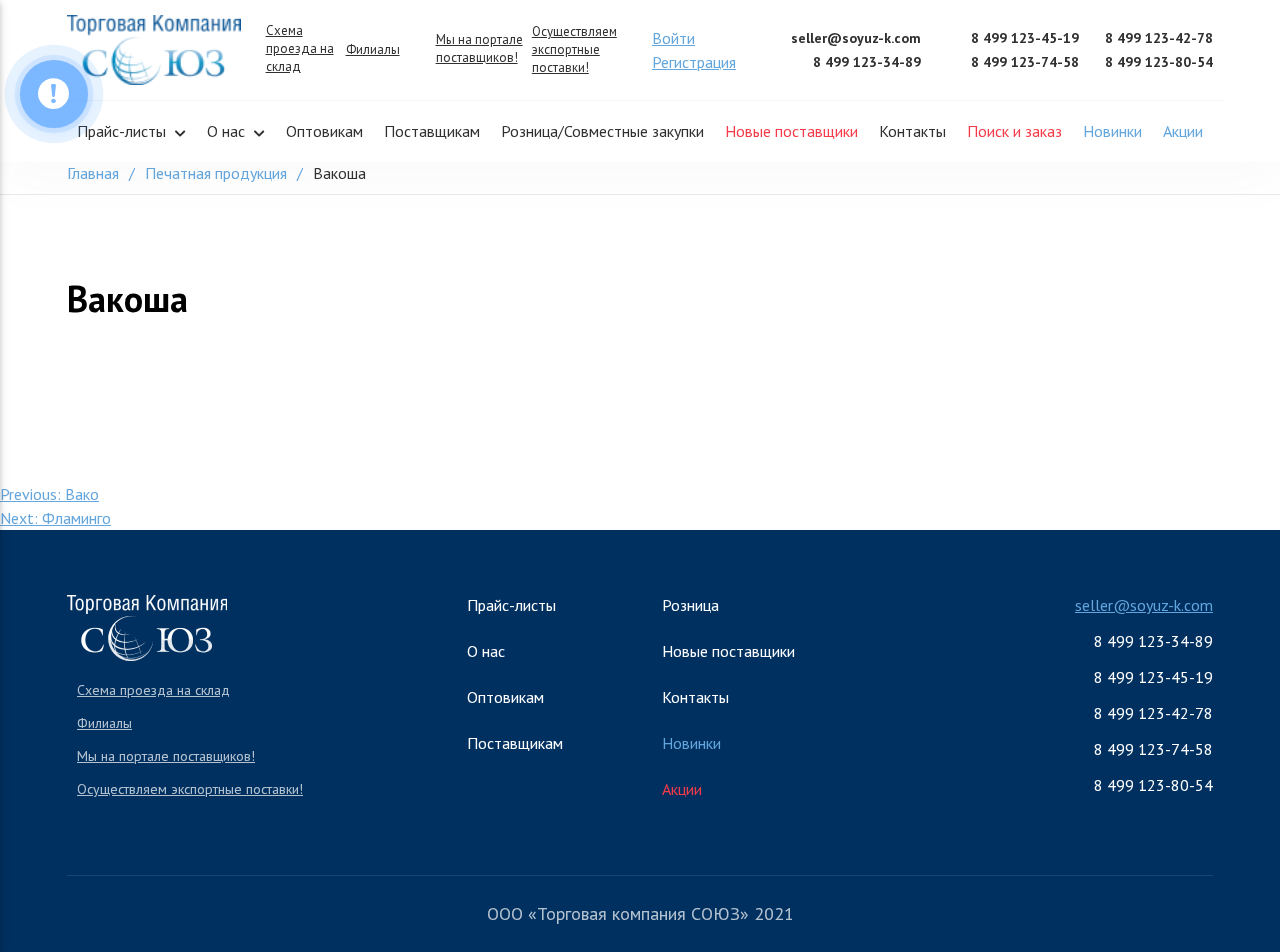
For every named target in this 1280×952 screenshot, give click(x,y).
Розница (690, 605)
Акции (1183, 131)
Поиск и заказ (1014, 131)
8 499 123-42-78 (1159, 38)
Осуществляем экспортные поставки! (574, 49)
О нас (226, 131)
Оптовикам (324, 131)
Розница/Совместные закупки (602, 131)
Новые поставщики (791, 131)
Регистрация (694, 62)
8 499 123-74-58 (1025, 62)
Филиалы (373, 49)
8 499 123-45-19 (1025, 38)
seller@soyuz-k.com (856, 38)
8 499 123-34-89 (867, 62)
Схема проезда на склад (300, 48)
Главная (93, 173)
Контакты (912, 131)
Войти (673, 38)
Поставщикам (432, 131)
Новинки (1112, 131)
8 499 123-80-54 (1159, 62)
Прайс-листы (121, 131)
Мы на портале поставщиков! (479, 48)
